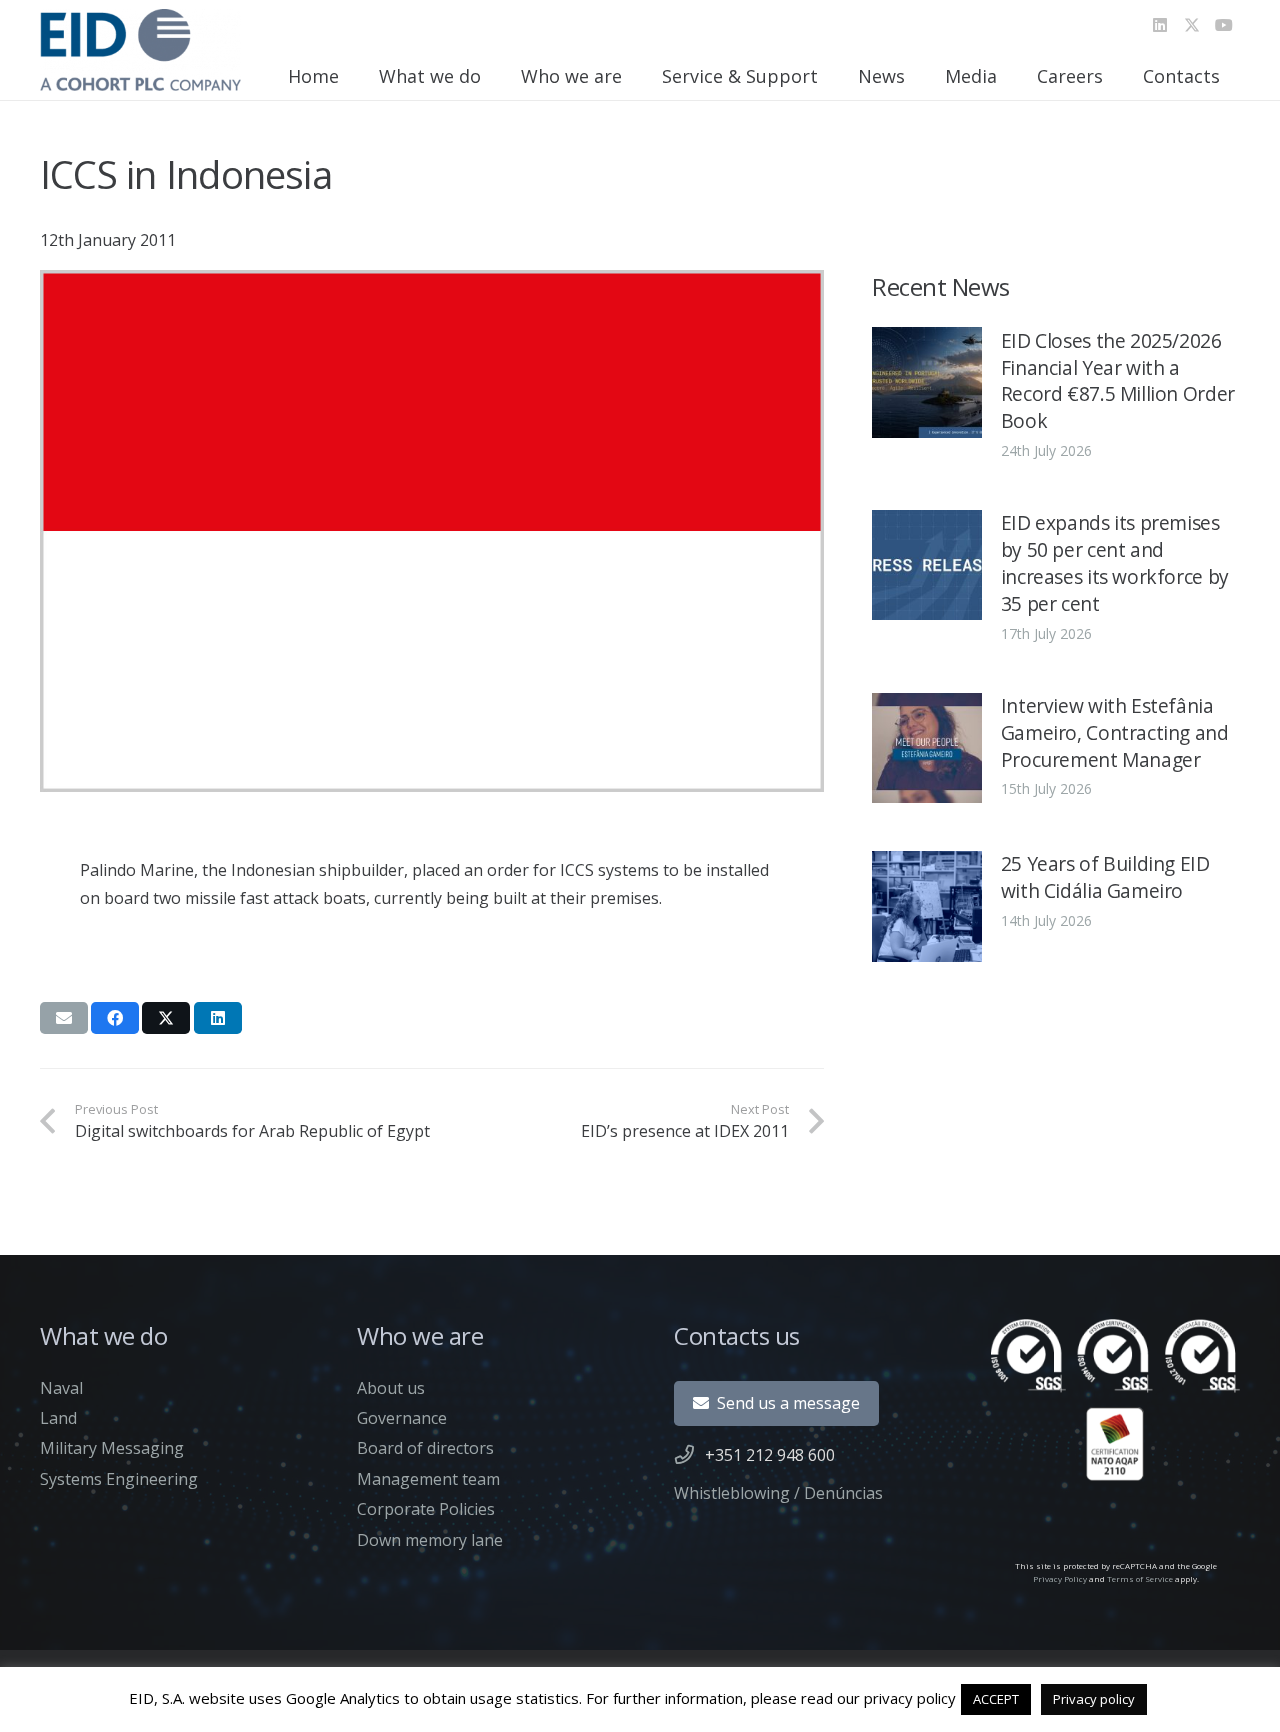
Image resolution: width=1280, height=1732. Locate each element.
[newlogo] (140, 50)
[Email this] (64, 1018)
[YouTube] (1224, 25)
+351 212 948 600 (770, 1455)
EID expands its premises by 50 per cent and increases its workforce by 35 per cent (1115, 563)
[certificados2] (1115, 1400)
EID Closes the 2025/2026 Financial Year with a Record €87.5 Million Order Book (1118, 380)
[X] (1192, 25)
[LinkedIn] (1160, 25)
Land (58, 1418)
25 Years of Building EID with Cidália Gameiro (1105, 877)
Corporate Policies (426, 1509)
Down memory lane (430, 1540)
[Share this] (115, 1018)
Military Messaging (112, 1448)
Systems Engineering (119, 1479)
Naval (61, 1388)
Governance (402, 1418)
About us (391, 1388)
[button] (492, 76)
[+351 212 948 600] (689, 1454)
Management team (428, 1479)
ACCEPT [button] (996, 1699)
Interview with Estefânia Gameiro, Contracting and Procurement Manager (1115, 732)
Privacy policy (1094, 1699)
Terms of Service (1140, 1578)
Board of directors (425, 1448)
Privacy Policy (1060, 1578)
